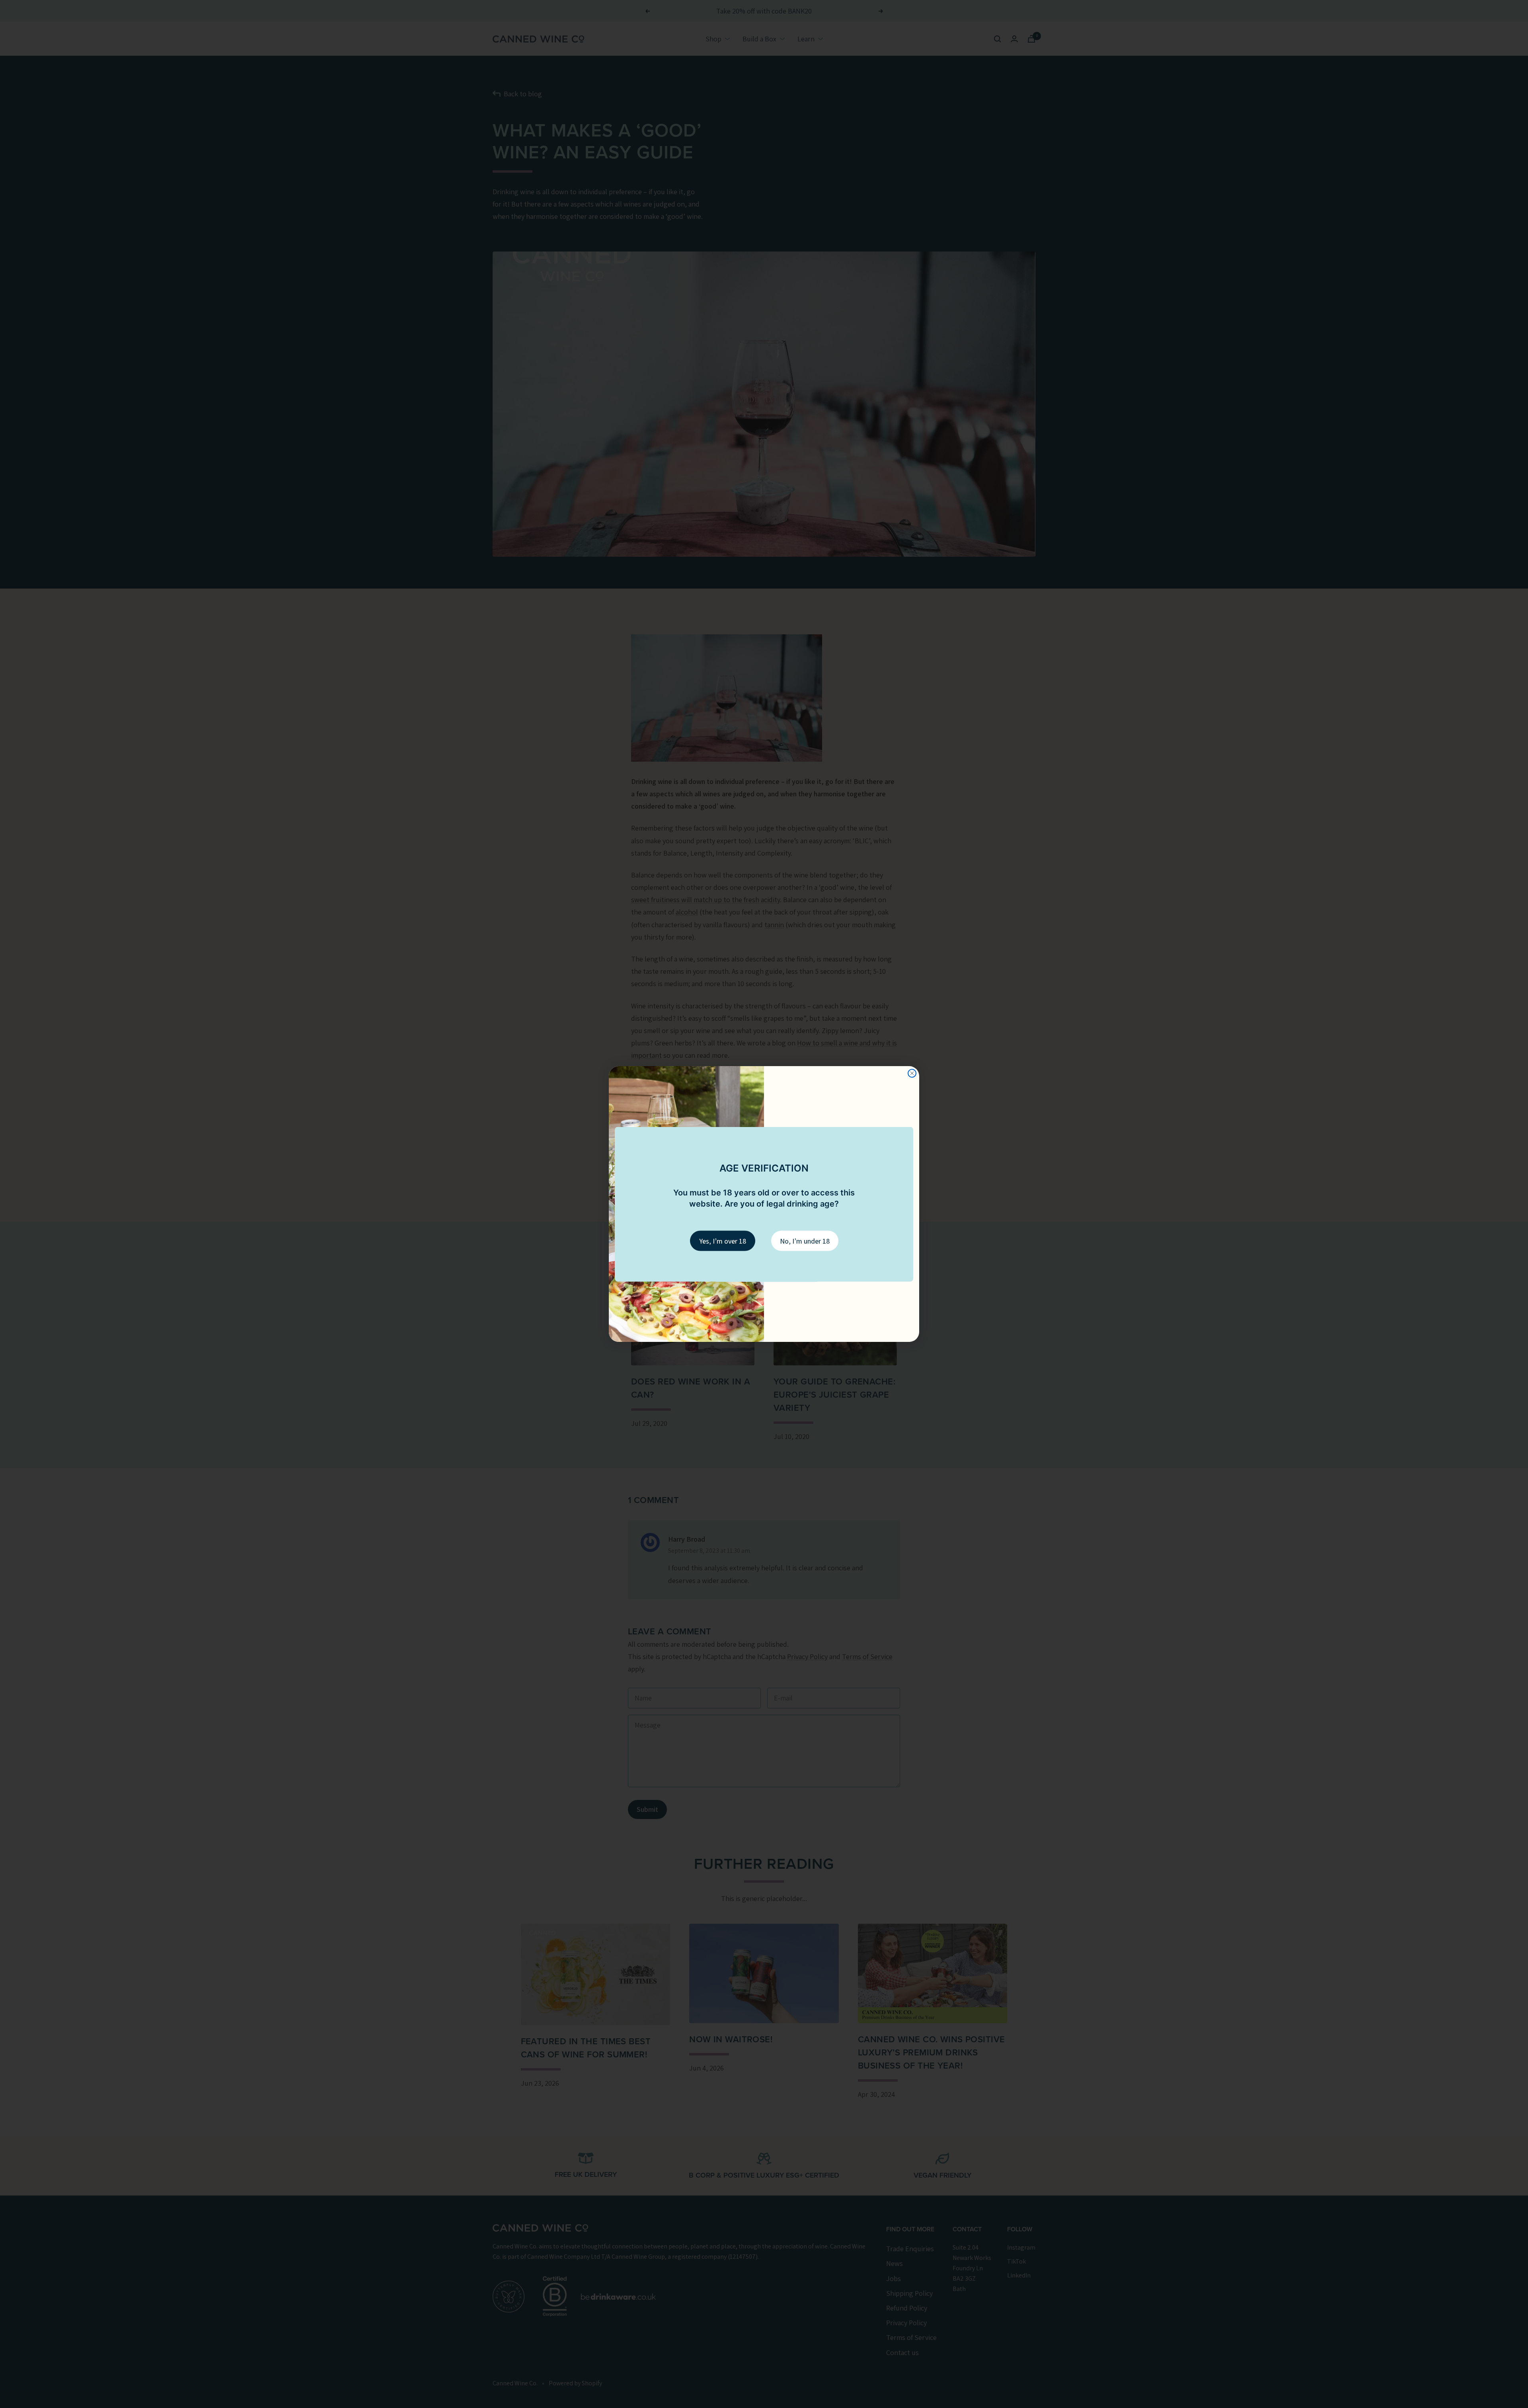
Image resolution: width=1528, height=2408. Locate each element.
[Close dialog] (912, 1073)
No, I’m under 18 (805, 1241)
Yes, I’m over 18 (723, 1241)
